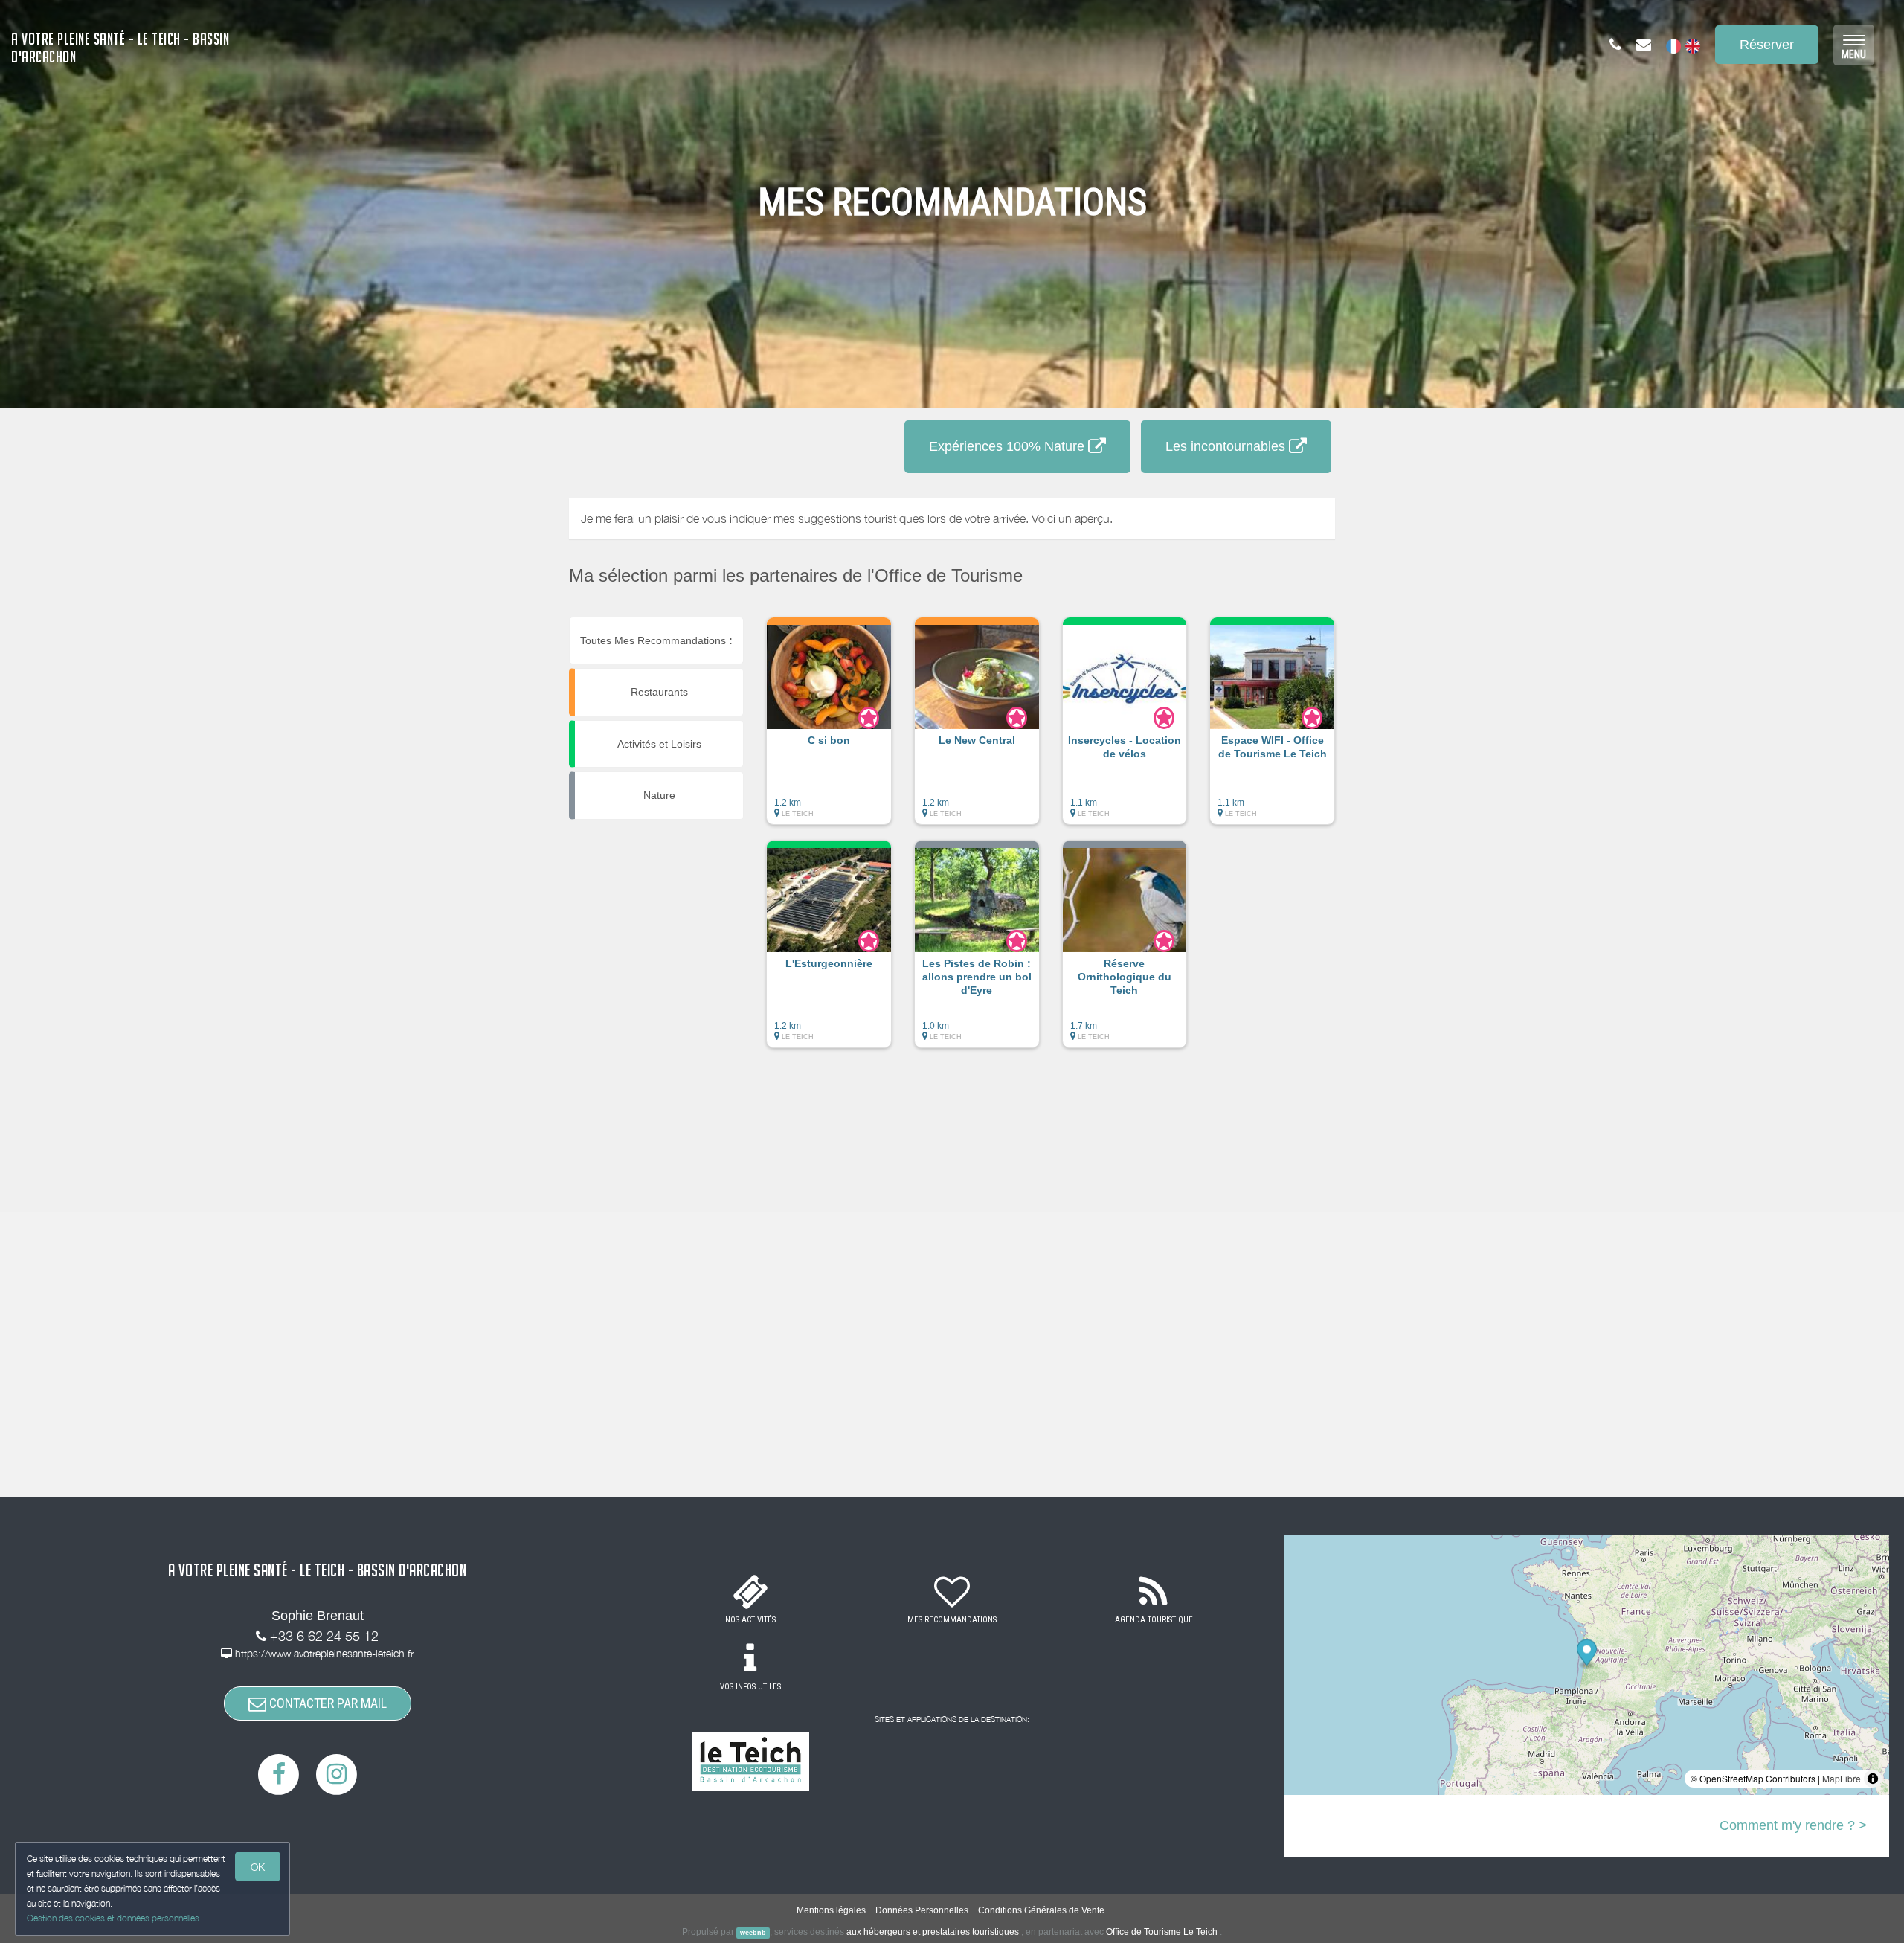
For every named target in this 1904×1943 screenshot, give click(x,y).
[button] (829, 728)
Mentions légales (831, 1910)
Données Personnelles (922, 1910)
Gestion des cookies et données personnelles (113, 1918)
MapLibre (1842, 1778)
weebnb (753, 1933)
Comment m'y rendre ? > (1793, 1825)
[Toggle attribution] (1873, 1779)
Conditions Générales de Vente (1041, 1910)
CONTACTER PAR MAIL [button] (327, 1703)
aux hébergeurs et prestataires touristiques (933, 1932)
